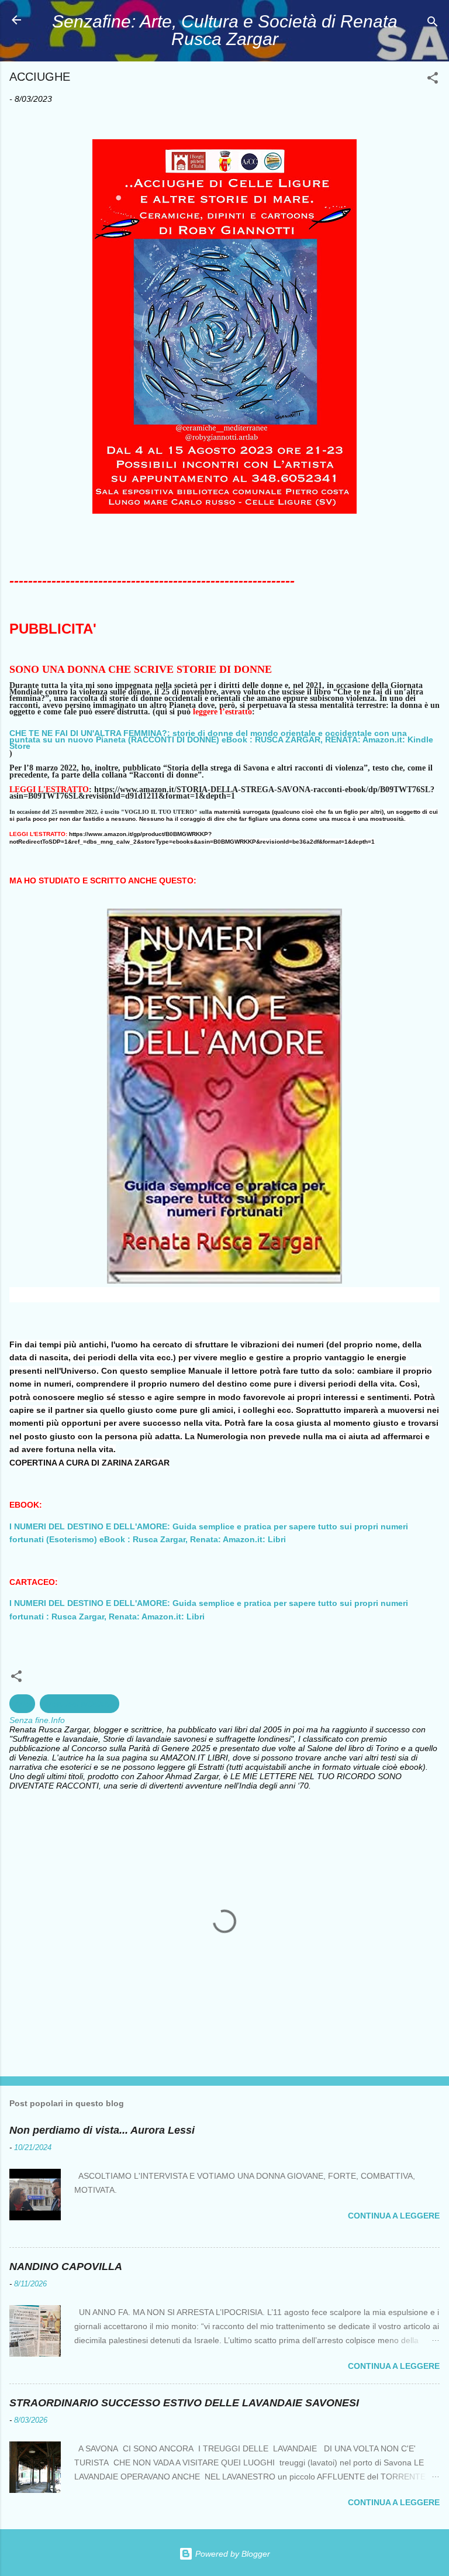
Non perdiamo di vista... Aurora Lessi (102, 2130)
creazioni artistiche (80, 1704)
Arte (22, 1704)
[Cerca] (433, 24)
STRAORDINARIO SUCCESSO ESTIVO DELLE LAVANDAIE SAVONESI (184, 2403)
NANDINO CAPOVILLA (66, 2267)
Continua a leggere (394, 2216)
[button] (433, 80)
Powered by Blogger (232, 2554)
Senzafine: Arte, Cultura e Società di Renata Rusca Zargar (225, 30)
